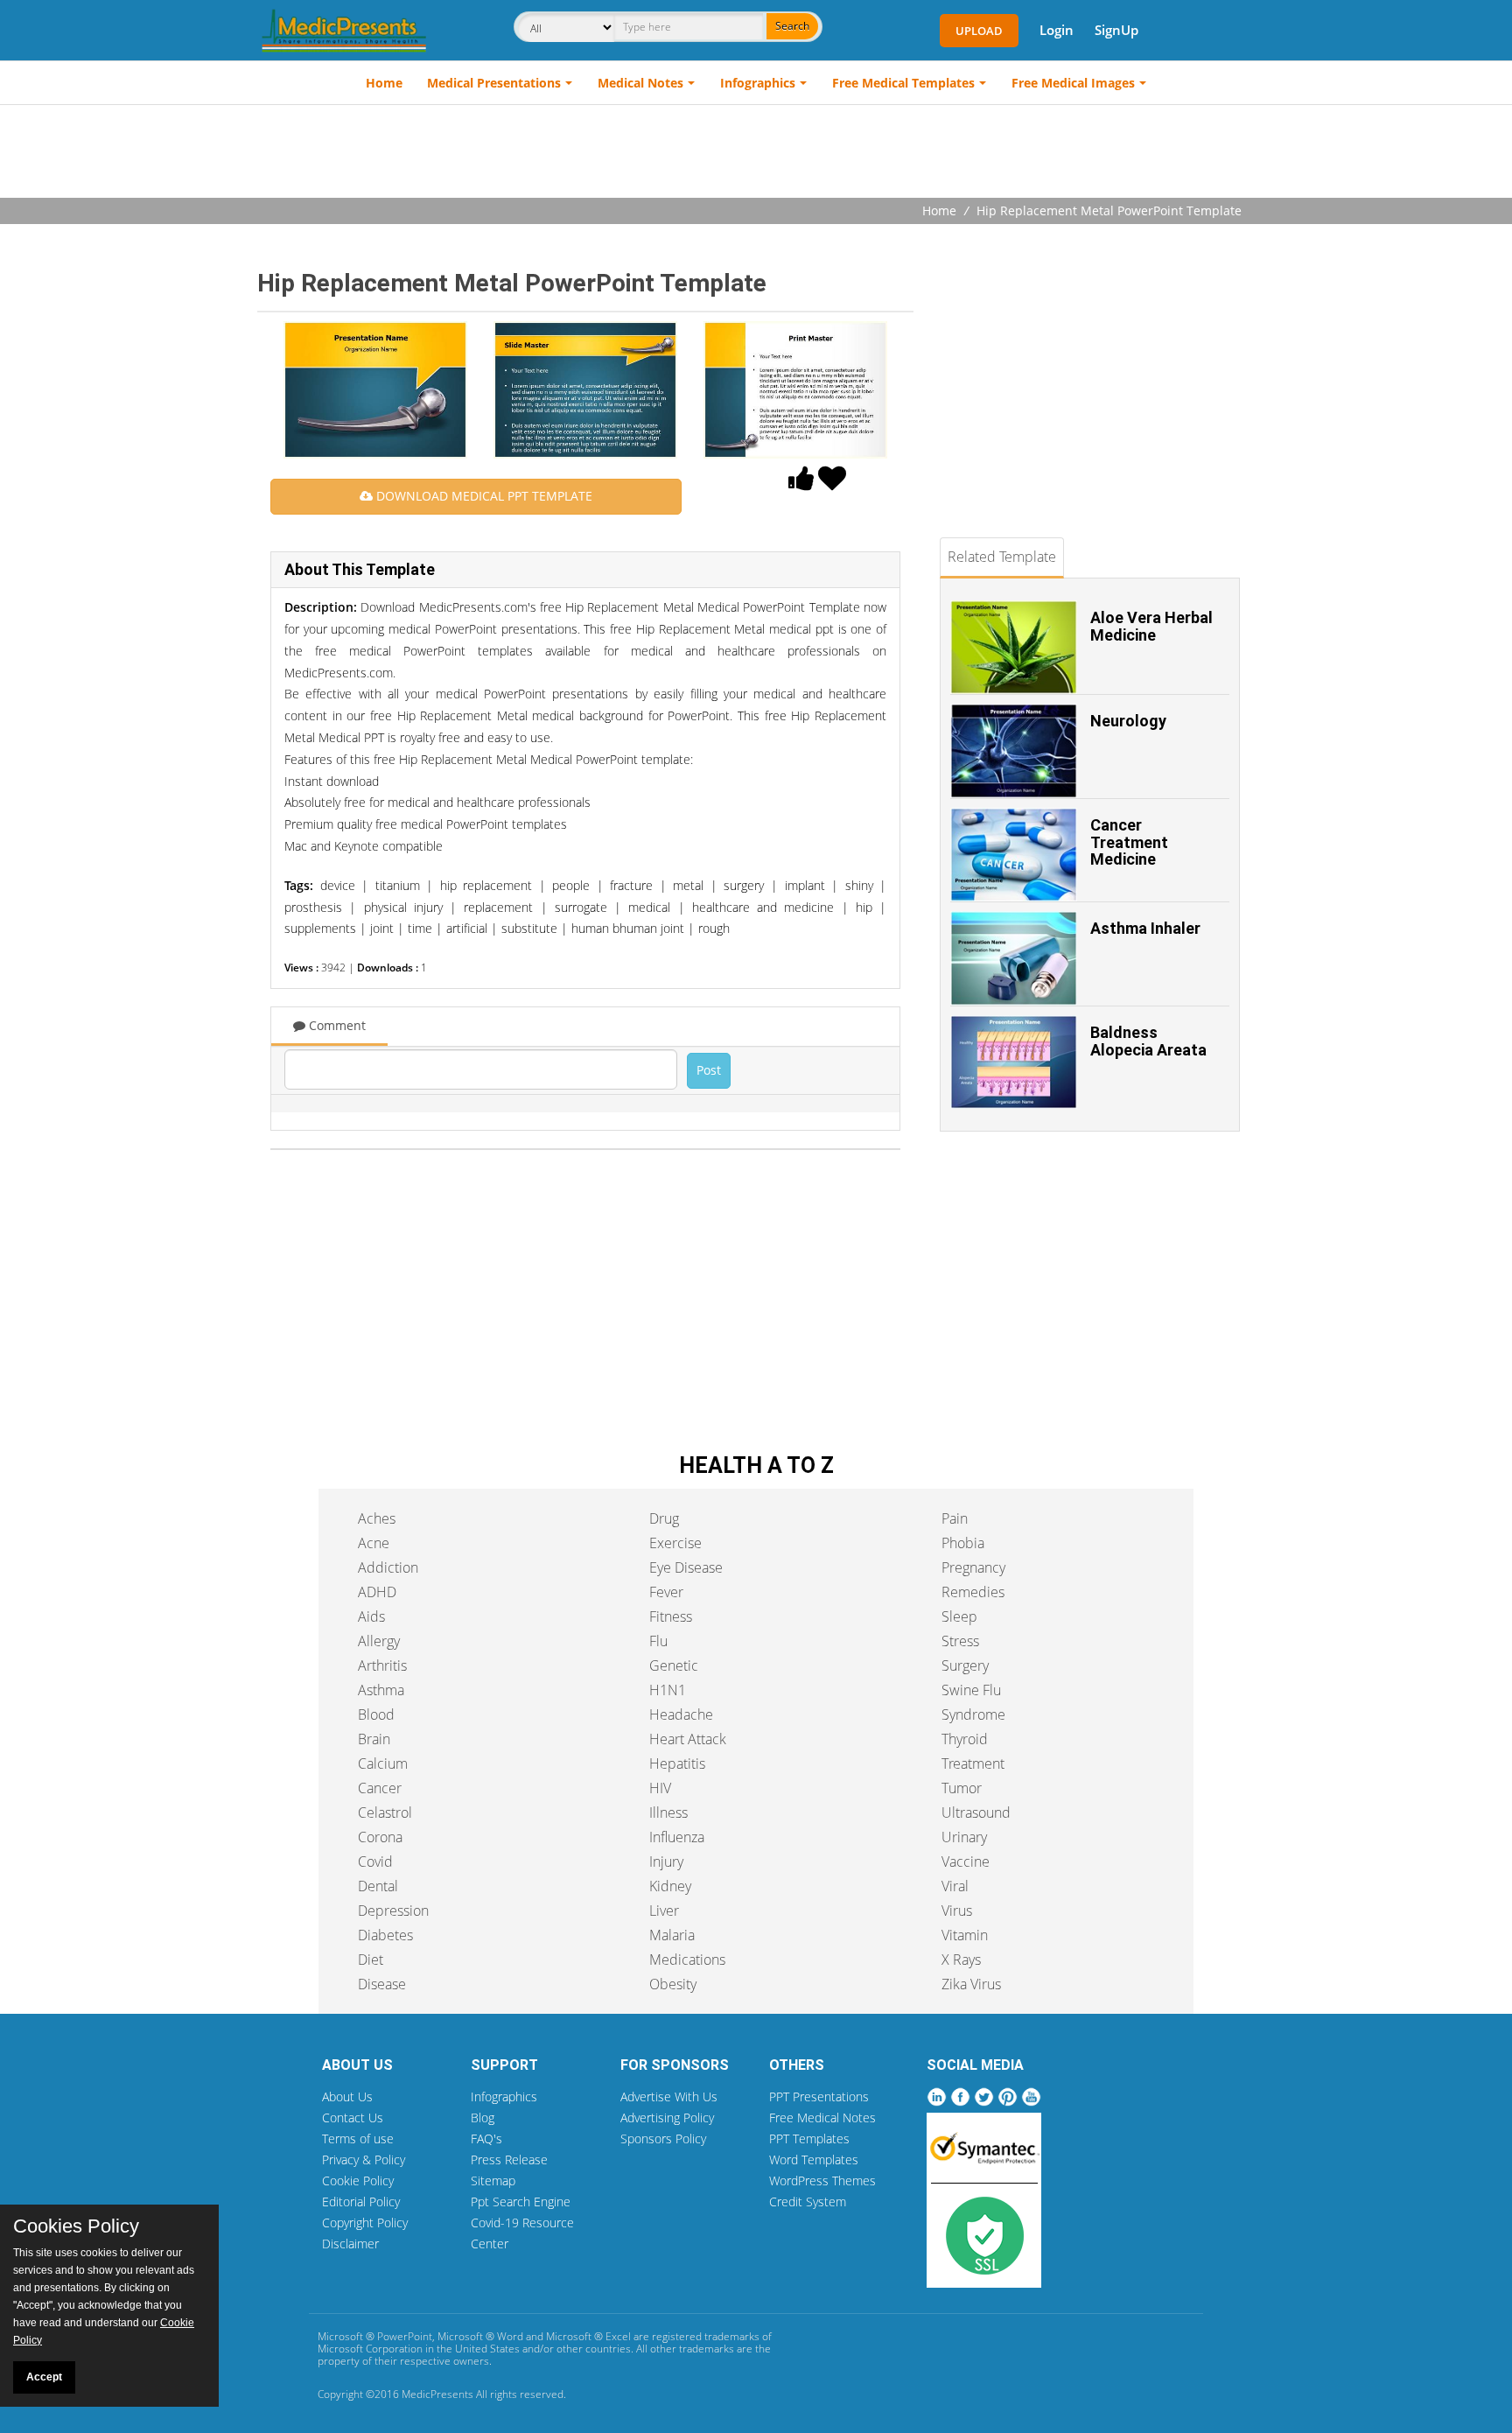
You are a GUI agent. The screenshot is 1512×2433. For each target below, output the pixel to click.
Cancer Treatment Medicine (1129, 842)
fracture (631, 885)
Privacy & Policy (364, 2160)
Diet (371, 1960)
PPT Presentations (819, 2096)
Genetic (674, 1665)
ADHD (377, 1592)
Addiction (388, 1567)
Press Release (509, 2160)
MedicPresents (437, 2394)
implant (805, 885)
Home (384, 83)
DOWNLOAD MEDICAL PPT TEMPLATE (483, 496)
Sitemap (493, 2181)
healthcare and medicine (763, 907)
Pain (955, 1518)
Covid (375, 1862)
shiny (859, 885)
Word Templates (814, 2160)
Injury (666, 1862)
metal (688, 885)
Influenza (677, 1837)
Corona (380, 1837)
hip (864, 907)
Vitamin (965, 1935)
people (571, 885)
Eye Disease (686, 1567)
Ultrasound (976, 1812)
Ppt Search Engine (521, 2202)
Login (1057, 30)
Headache (681, 1714)
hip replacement (486, 885)
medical (649, 907)
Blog (483, 2117)
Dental (378, 1886)
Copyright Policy (365, 2223)
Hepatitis (677, 1763)
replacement (498, 907)
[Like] (801, 483)
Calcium (383, 1763)
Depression (393, 1911)
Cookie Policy (358, 2181)
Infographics (758, 83)
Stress (960, 1641)
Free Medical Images (1073, 83)
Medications (687, 1960)
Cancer (380, 1788)
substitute (529, 928)
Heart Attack (688, 1739)
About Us (347, 2096)
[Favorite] (832, 483)
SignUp (1116, 30)
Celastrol (385, 1812)
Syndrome (973, 1714)
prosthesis (313, 907)
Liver (664, 1911)
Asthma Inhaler (1145, 928)
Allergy (379, 1641)
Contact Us (353, 2117)
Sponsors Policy (663, 2139)
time (420, 928)
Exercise (675, 1543)
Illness (668, 1812)
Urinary (964, 1837)
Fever (666, 1592)
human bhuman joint (628, 928)
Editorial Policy (361, 2202)
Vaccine (966, 1862)
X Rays (961, 1960)
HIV (660, 1788)
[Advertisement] (756, 153)
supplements (320, 928)
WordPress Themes (822, 2181)
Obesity (673, 1984)
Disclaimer (350, 2244)
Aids (371, 1616)
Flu (658, 1641)
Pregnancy (973, 1567)
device (338, 885)
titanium (398, 885)
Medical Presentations (494, 83)
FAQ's (486, 2139)
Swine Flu (971, 1690)
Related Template (1002, 557)
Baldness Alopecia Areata (1148, 1041)
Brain (374, 1739)
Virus (957, 1911)
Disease (382, 1984)
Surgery (965, 1665)
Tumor (962, 1788)
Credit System (808, 2202)
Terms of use (358, 2139)
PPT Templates (809, 2139)
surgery (744, 885)
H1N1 (668, 1690)
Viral (955, 1886)
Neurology (1128, 721)
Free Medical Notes (822, 2117)
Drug (664, 1518)
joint (382, 928)
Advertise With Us (669, 2096)
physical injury (403, 907)
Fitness (671, 1616)
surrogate (581, 907)
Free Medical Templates (903, 83)
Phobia (963, 1543)
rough (714, 928)
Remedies (973, 1592)
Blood (376, 1714)
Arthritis (382, 1665)
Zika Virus (971, 1984)
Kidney (670, 1886)
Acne (374, 1543)
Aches (377, 1518)
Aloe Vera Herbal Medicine (1151, 626)
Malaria (672, 1935)
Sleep (959, 1616)
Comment (336, 1025)
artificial (467, 928)
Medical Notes (640, 83)
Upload (979, 31)
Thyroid (965, 1739)
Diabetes (385, 1935)
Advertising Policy (667, 2117)
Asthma (381, 1690)
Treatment (973, 1763)
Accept (44, 2377)
